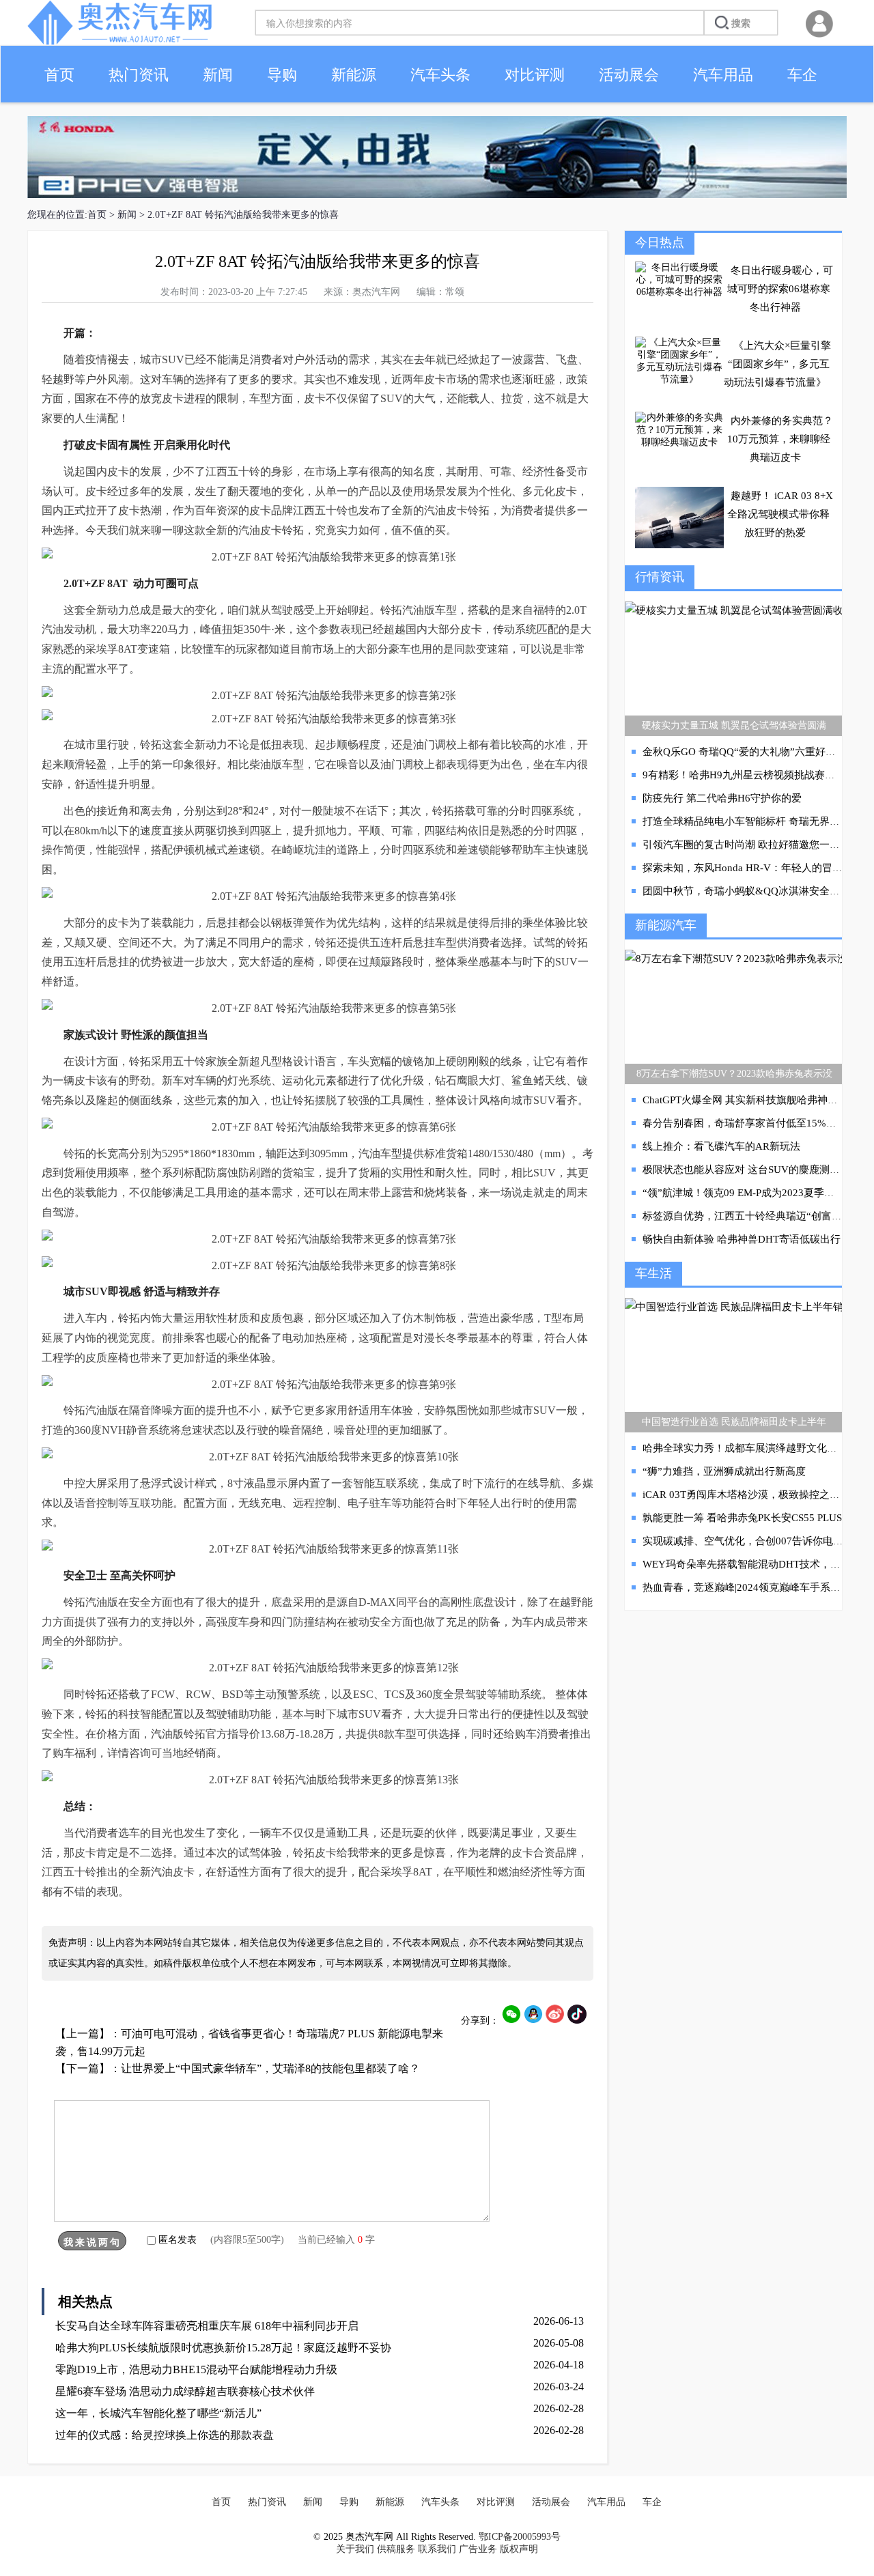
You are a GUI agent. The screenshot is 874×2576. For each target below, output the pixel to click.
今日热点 (660, 242)
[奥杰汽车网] (119, 42)
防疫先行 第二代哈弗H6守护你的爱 (722, 798)
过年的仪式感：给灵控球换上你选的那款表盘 (165, 2435)
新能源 (354, 75)
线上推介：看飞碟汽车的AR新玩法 (721, 1146)
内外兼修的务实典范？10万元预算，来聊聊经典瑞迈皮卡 (780, 439)
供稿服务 (396, 2549)
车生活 (653, 1273)
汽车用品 (723, 75)
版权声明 (519, 2549)
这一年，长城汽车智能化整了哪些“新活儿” (158, 2413)
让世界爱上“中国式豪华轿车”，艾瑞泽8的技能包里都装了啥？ (270, 2068)
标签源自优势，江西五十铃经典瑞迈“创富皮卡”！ (755, 1216)
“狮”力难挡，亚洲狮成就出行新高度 (724, 1471)
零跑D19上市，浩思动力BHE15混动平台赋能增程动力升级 (196, 2369)
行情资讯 (660, 577)
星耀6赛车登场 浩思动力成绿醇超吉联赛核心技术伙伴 (185, 2391)
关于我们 (355, 2549)
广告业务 (478, 2549)
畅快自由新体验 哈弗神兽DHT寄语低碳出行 (742, 1239)
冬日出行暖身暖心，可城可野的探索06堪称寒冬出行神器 (780, 289)
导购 (282, 75)
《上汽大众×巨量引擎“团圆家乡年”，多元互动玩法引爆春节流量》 (777, 364)
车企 (802, 75)
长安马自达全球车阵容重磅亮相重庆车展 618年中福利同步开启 (207, 2326)
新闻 (218, 75)
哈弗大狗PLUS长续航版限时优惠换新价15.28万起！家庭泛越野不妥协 (223, 2348)
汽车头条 (440, 75)
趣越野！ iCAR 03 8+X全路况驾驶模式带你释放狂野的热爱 (780, 514)
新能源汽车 (666, 925)
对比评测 (535, 75)
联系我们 (437, 2549)
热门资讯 (139, 75)
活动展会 (629, 75)
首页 (59, 75)
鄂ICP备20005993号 (520, 2537)
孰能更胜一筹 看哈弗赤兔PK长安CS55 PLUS (742, 1518)
